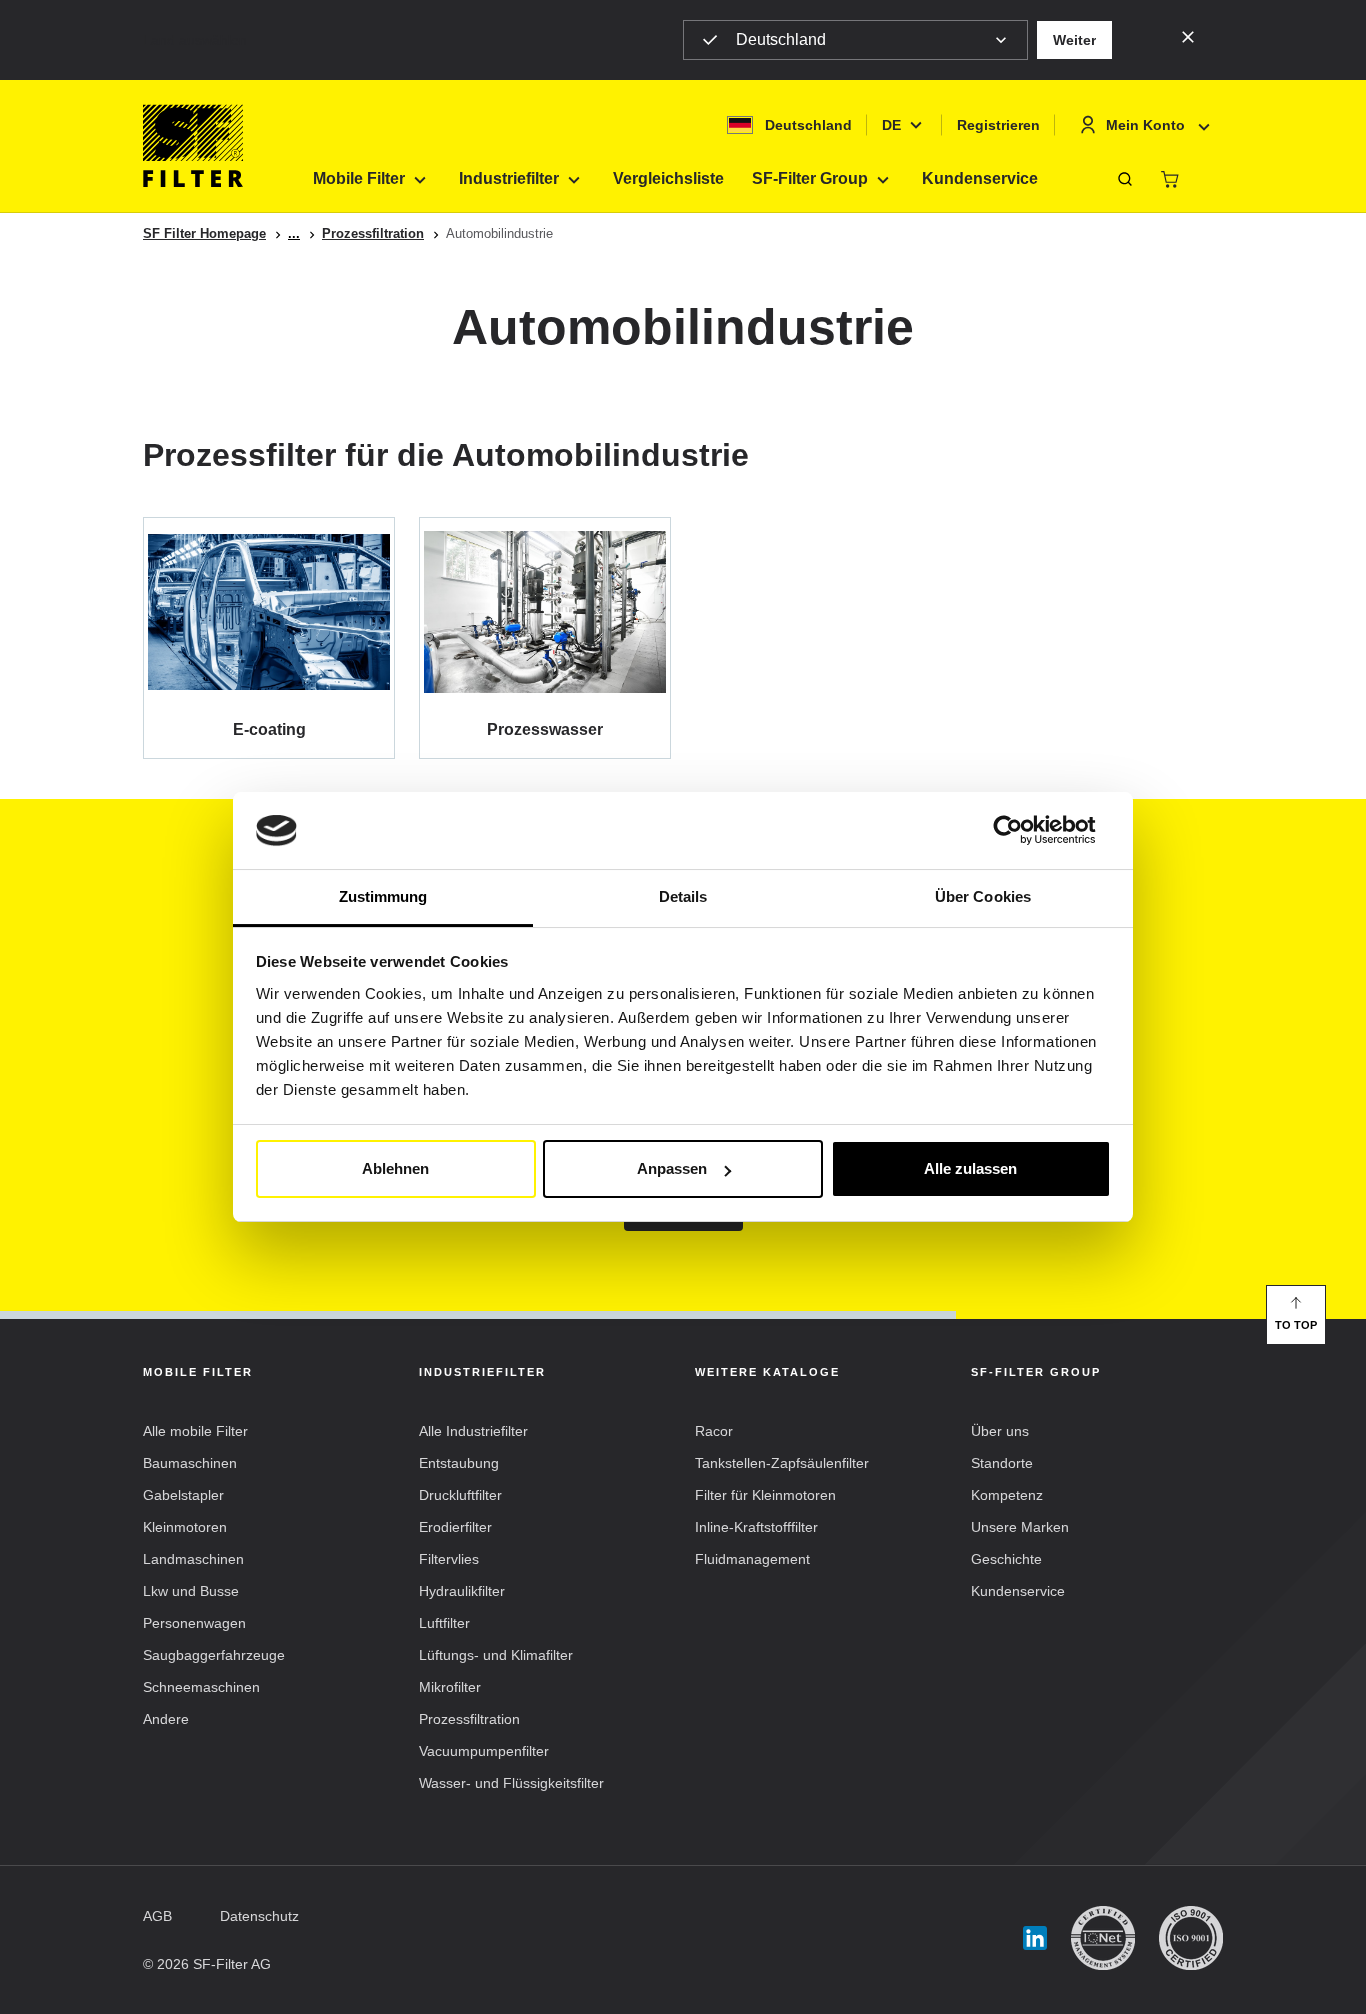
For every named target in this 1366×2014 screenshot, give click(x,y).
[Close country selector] (1188, 36)
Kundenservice (980, 178)
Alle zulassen (970, 1168)
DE (891, 125)
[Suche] (1125, 179)
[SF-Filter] (193, 146)
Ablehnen (395, 1168)
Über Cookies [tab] (983, 896)
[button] (1074, 40)
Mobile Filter (359, 178)
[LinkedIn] (1035, 1938)
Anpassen (672, 1168)
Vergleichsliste (668, 178)
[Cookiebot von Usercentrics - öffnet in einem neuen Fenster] (1023, 831)
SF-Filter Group (810, 178)
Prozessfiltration (373, 233)
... (294, 233)
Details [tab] (683, 896)
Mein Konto (1145, 125)
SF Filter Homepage (204, 233)
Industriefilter (509, 178)
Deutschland (781, 39)
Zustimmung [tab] (383, 896)
